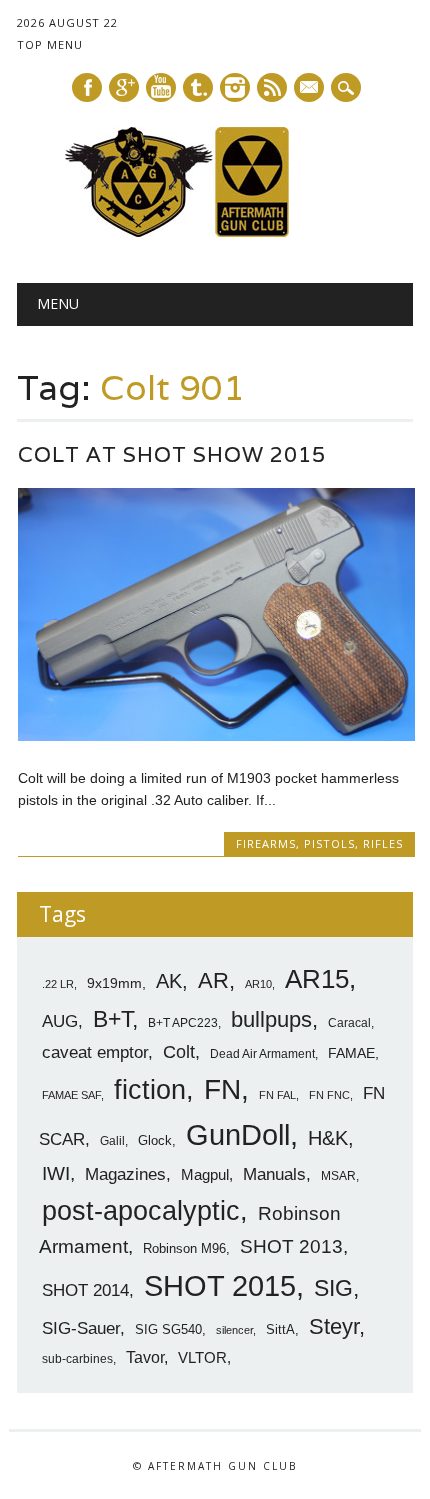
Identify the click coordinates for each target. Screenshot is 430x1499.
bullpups (271, 1019)
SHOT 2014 (85, 1290)
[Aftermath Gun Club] (215, 232)
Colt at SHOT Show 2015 (172, 454)
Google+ (124, 87)
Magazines (125, 1174)
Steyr (334, 1326)
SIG (333, 1288)
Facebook (87, 87)
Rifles (383, 843)
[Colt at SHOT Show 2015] (216, 736)
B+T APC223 (183, 1023)
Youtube (161, 87)
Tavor (145, 1357)
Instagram (235, 87)
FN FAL (277, 1095)
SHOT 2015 (220, 1285)
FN (222, 1089)
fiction (150, 1090)
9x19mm (114, 983)
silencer (234, 1330)
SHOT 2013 (291, 1246)
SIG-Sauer (81, 1328)
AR (213, 980)
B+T (112, 1019)
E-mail (310, 89)
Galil (112, 1141)
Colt (179, 1052)
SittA (280, 1329)
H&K (328, 1137)
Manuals (274, 1174)
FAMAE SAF (71, 1095)
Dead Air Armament (262, 1054)
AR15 (317, 979)
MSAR (338, 1176)
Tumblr (198, 87)
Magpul (205, 1174)
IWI (56, 1173)
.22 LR (58, 984)
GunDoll (238, 1135)
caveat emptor (95, 1052)
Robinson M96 (184, 1248)
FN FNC (329, 1095)
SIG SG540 (168, 1329)
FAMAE (351, 1053)
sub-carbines (77, 1359)
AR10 (258, 984)
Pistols (329, 843)
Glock (155, 1140)
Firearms (266, 843)
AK (169, 981)
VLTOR (202, 1357)
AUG (60, 1021)
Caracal (349, 1023)
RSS (272, 87)
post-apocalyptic (141, 1211)
